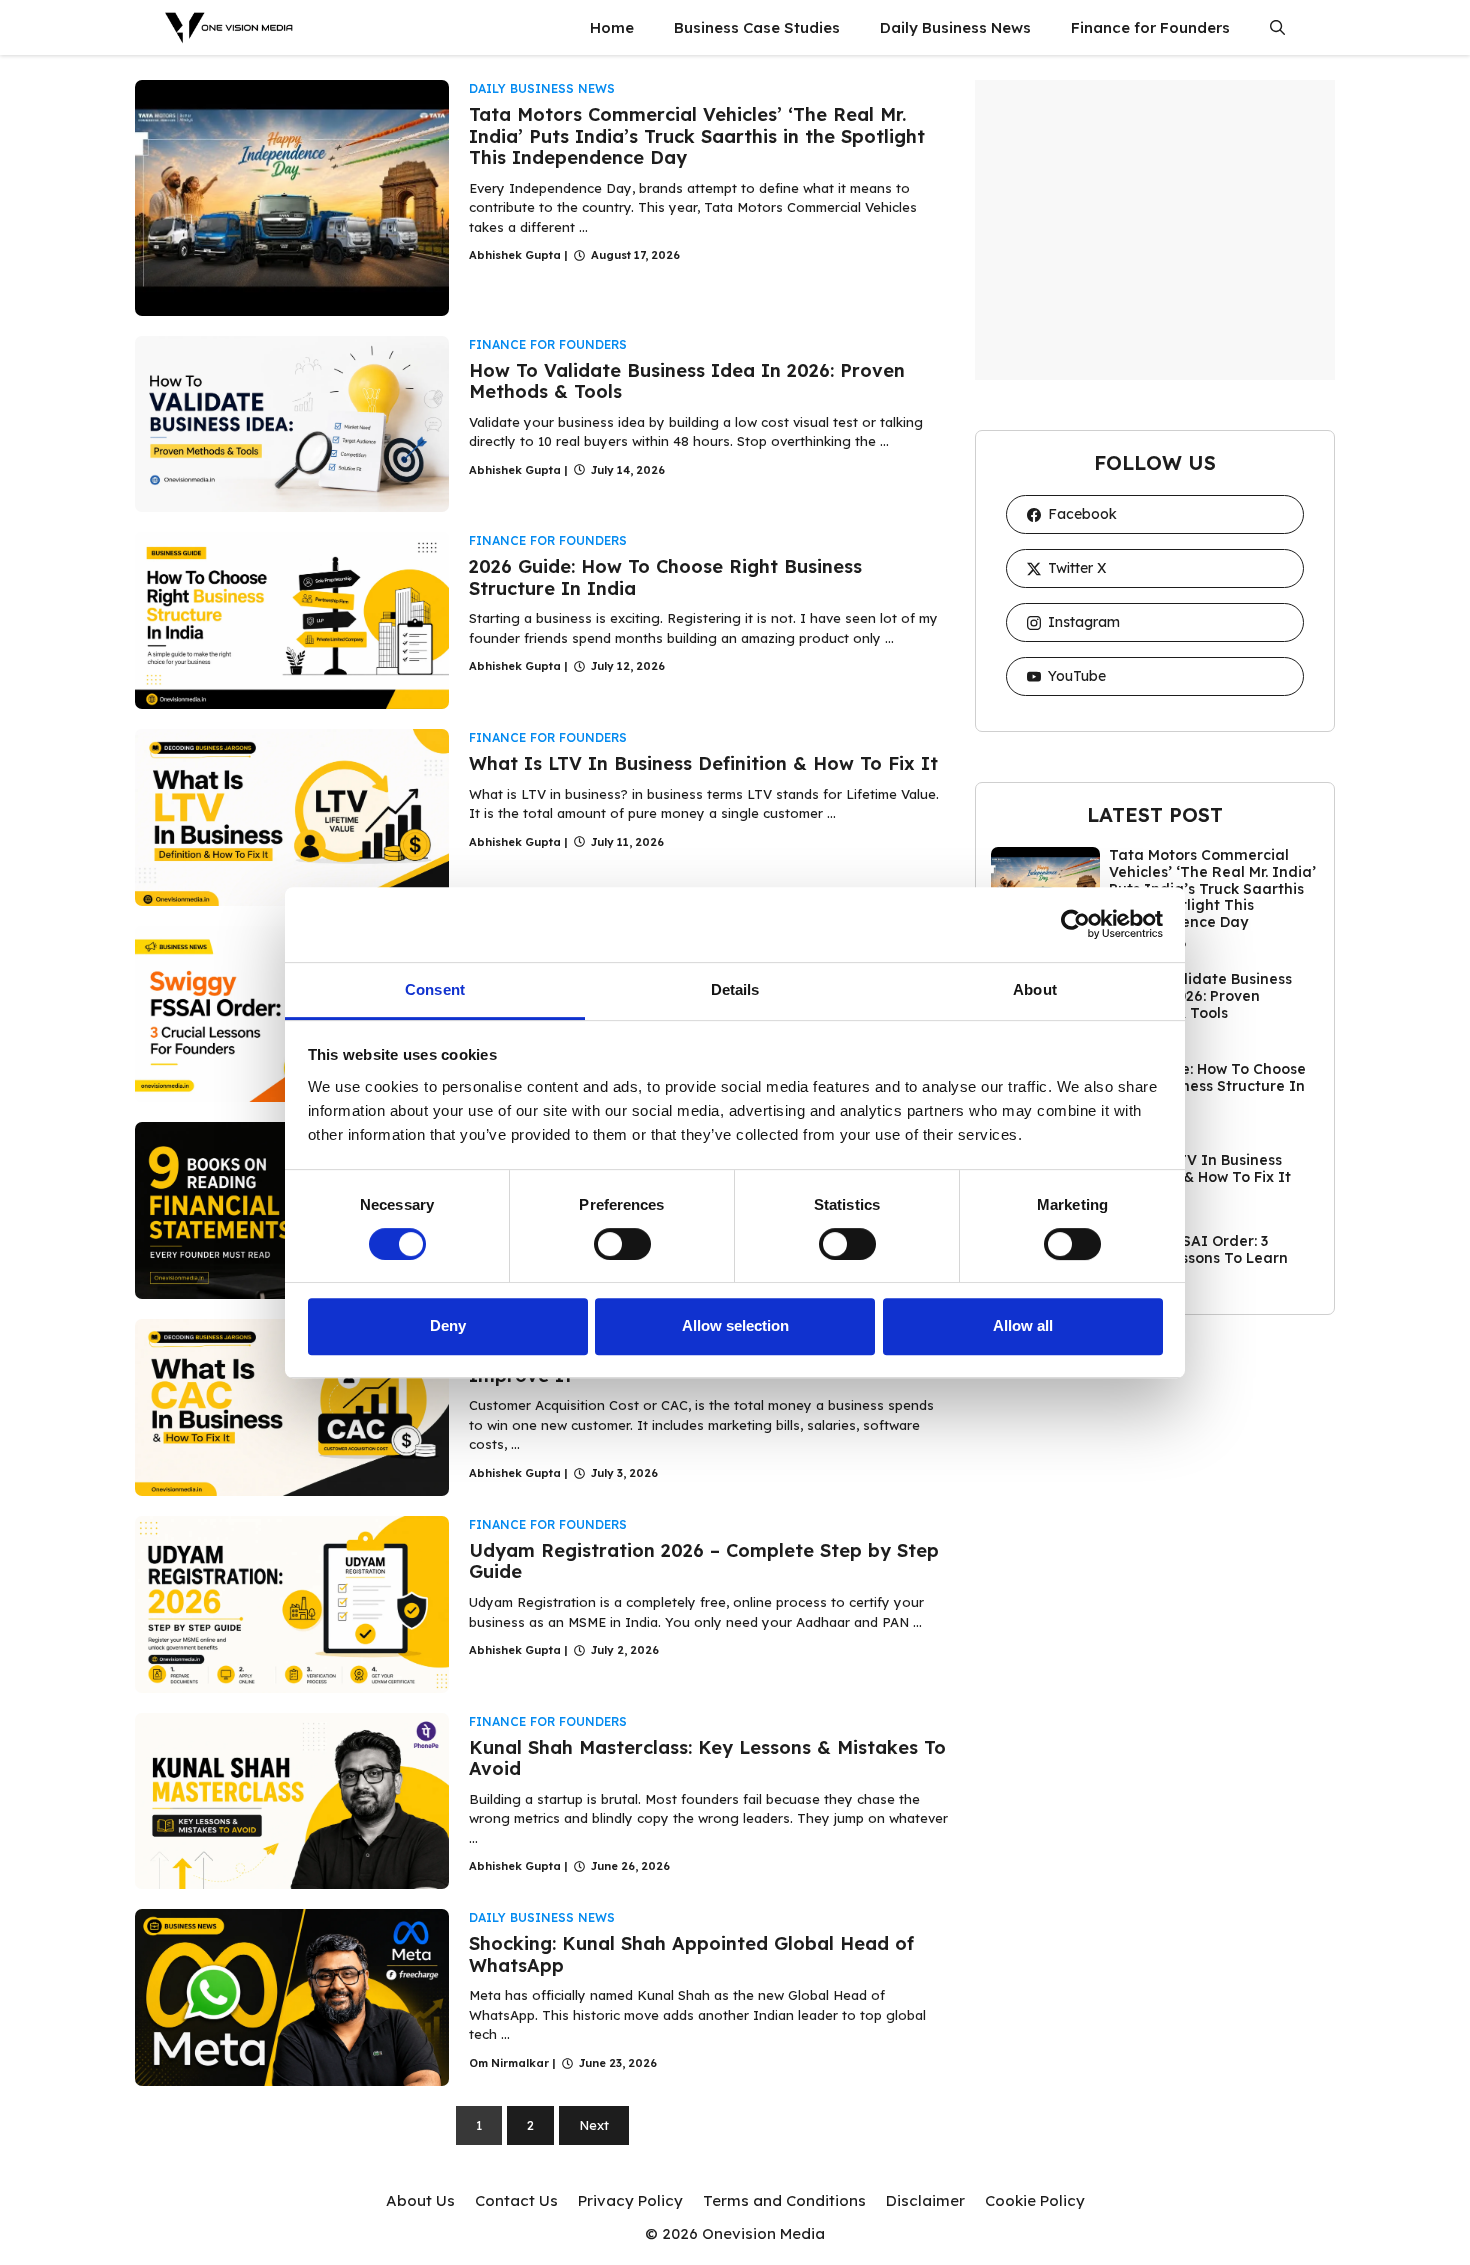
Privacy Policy (630, 2200)
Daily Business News (955, 27)
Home (612, 27)
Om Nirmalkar (509, 2063)
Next (594, 2125)
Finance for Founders (1150, 27)
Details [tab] (735, 989)
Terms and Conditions (784, 2200)
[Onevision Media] (230, 27)
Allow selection (735, 1325)
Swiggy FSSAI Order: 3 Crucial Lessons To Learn (1198, 1249)
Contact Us (516, 2200)
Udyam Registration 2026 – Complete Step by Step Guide (704, 1561)
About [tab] (1035, 989)
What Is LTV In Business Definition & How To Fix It (703, 763)
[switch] (622, 1244)
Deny (448, 1325)
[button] (1277, 27)
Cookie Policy (1035, 2200)
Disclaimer (925, 2200)
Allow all (1023, 1325)
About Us (420, 2200)
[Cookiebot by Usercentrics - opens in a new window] (1075, 924)
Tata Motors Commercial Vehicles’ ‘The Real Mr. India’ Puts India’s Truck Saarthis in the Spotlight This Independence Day (697, 136)
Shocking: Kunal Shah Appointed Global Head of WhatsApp (691, 1954)
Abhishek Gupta (515, 255)
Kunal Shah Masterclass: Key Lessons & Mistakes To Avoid (707, 1758)
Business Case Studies (757, 27)
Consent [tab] (435, 989)
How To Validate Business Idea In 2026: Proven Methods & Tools (687, 381)
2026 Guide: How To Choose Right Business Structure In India (665, 577)
